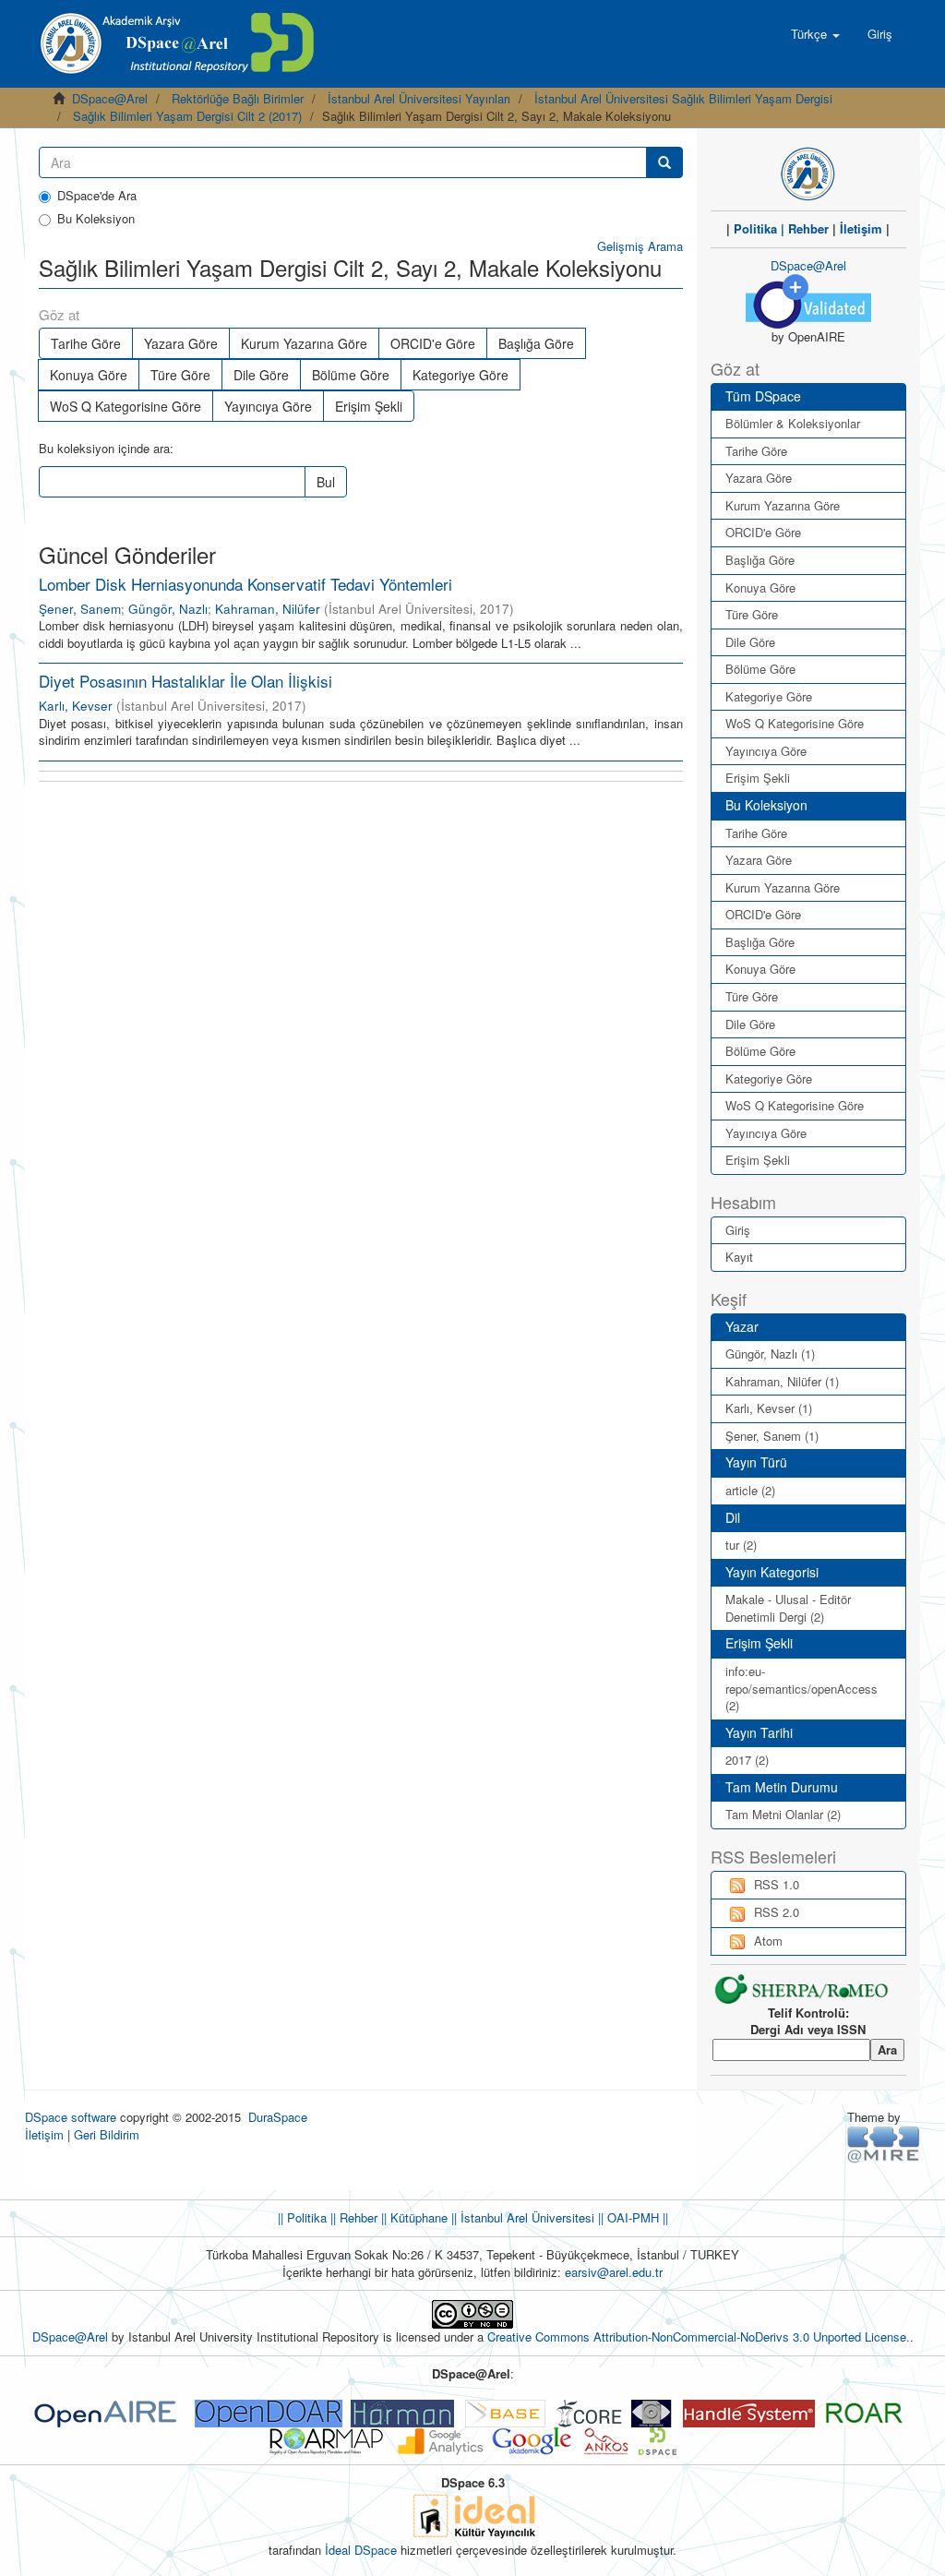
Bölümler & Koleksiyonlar (793, 423)
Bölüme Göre (351, 375)
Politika (755, 228)
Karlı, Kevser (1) (769, 1408)
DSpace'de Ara (97, 196)
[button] (815, 34)
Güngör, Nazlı (168, 609)
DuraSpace (278, 2117)
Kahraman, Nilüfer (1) (782, 1381)
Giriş (738, 1230)
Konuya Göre (89, 375)
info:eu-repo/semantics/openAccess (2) (801, 1688)
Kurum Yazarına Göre (304, 343)
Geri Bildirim (107, 2134)
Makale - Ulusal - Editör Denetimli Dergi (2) (788, 1608)
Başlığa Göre (536, 343)
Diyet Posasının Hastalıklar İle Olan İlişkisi (185, 681)
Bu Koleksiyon (96, 219)
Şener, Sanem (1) (772, 1436)
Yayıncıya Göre (268, 406)
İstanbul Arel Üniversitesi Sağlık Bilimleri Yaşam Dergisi (683, 98)
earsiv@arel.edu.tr (614, 2272)
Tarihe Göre (86, 343)
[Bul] (664, 162)
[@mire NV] (884, 2144)
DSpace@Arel (110, 98)
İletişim (861, 228)
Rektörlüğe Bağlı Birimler (238, 98)
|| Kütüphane (413, 2217)
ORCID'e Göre (433, 343)
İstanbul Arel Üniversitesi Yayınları (419, 98)
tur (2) (741, 1545)
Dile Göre (261, 375)
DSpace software (71, 2117)
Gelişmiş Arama (640, 246)
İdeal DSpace (361, 2550)
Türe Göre (180, 375)
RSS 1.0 (777, 1884)
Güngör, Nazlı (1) (770, 1354)
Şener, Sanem (80, 609)
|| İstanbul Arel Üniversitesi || (526, 2217)
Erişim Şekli (369, 406)
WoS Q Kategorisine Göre (126, 406)
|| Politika (302, 2217)
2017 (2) (747, 1760)
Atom (768, 1941)
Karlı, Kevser (76, 706)
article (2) (750, 1490)
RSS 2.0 (777, 1912)
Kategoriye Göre (461, 375)
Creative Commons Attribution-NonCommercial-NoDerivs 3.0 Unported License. (699, 2336)
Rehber (808, 228)
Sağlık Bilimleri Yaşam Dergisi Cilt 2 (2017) (187, 116)
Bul (326, 482)
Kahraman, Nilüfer (268, 609)
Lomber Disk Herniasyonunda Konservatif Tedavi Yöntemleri (245, 584)
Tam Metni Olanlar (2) (783, 1814)
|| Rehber (352, 2217)
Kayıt (739, 1257)
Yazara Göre (181, 343)
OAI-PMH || (636, 2217)
